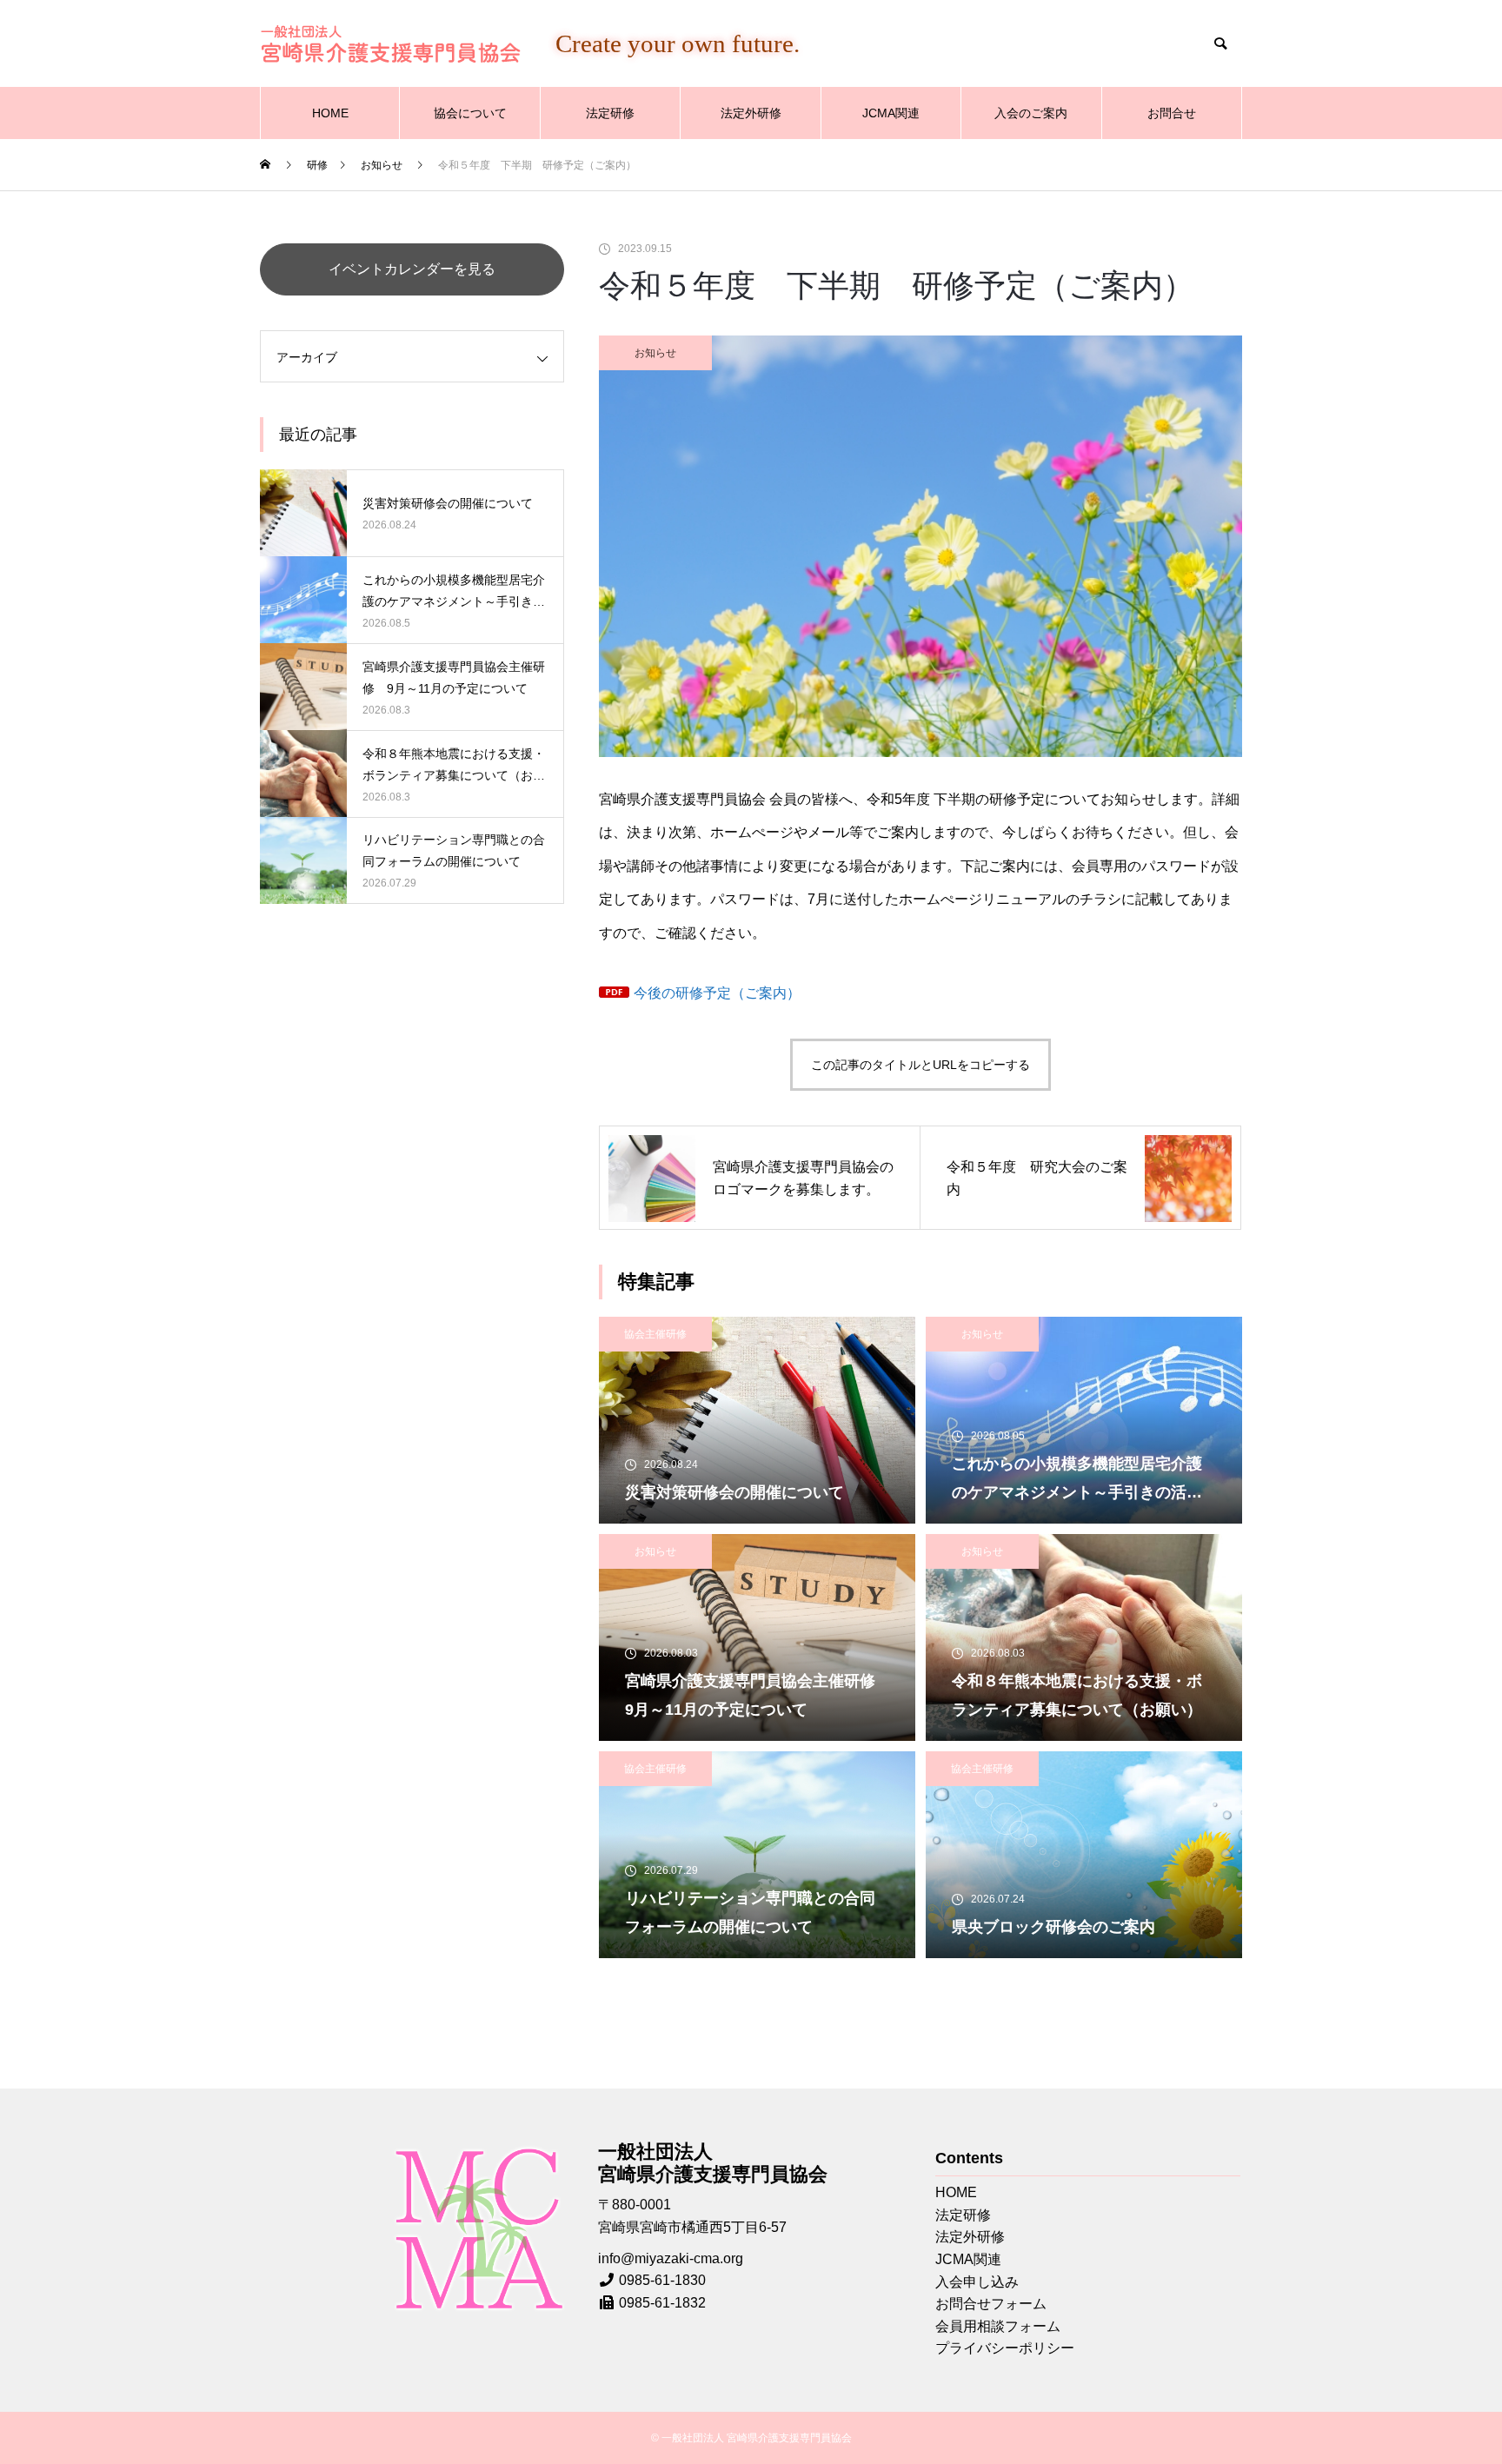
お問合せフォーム (991, 2304)
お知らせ (655, 353)
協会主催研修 (655, 1334)
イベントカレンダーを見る (412, 269)
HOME (330, 113)
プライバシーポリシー (1005, 2348)
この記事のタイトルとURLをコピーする (920, 1065)
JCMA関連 (891, 113)
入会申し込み (977, 2282)
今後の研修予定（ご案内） (717, 993)
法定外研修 (751, 113)
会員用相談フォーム (998, 2326)
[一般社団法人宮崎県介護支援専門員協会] (390, 44)
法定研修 (610, 113)
